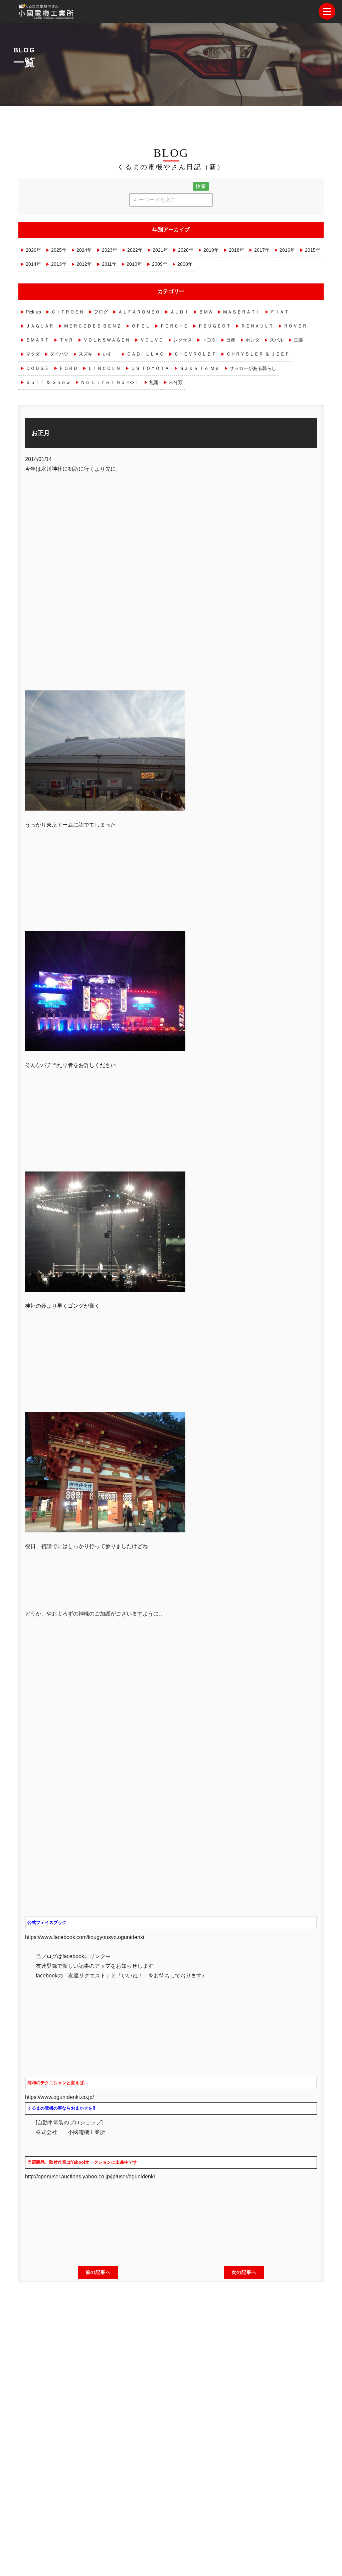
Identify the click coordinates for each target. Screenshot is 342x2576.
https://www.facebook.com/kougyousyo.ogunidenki (85, 1937)
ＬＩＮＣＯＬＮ (104, 368)
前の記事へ (98, 2272)
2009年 (160, 264)
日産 (231, 340)
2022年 (135, 250)
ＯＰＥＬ (141, 326)
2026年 (33, 250)
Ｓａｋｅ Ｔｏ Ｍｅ (199, 368)
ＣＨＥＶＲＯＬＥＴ (195, 354)
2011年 (109, 264)
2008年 (185, 264)
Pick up (33, 312)
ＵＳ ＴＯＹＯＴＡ (150, 368)
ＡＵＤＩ (179, 312)
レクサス (183, 340)
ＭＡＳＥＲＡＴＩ (241, 312)
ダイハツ (59, 354)
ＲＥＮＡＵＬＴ (257, 326)
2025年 (59, 250)
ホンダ (252, 340)
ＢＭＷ (206, 312)
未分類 (176, 382)
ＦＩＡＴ (280, 312)
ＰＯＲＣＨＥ (174, 326)
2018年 (236, 250)
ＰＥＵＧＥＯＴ (214, 326)
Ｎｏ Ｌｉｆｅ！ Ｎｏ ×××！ (110, 382)
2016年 (287, 250)
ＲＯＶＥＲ (295, 326)
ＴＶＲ (66, 340)
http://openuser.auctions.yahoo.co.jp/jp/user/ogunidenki (93, 2177)
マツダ (33, 354)
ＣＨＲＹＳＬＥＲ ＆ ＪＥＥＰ (258, 354)
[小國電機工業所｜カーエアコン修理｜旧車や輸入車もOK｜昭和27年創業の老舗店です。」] (47, 14)
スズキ (85, 354)
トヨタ (209, 340)
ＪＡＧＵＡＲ (40, 326)
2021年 (160, 250)
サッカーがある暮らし (253, 368)
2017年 (262, 250)
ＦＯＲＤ (68, 368)
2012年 (84, 264)
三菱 (298, 340)
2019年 (211, 250)
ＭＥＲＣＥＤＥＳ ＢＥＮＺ (93, 326)
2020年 (186, 250)
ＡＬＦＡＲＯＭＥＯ (139, 312)
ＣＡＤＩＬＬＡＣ (145, 354)
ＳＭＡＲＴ (37, 340)
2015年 (313, 250)
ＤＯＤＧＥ (37, 368)
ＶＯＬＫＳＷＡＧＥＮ (107, 340)
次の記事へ (244, 2272)
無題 (154, 382)
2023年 (110, 250)
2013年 (59, 264)
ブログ (101, 312)
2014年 (33, 264)
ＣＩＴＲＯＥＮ (67, 312)
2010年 (134, 264)
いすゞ (110, 354)
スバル (277, 340)
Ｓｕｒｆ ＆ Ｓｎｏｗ (48, 382)
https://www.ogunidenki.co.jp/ (59, 2097)
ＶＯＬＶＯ (152, 340)
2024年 (84, 250)
